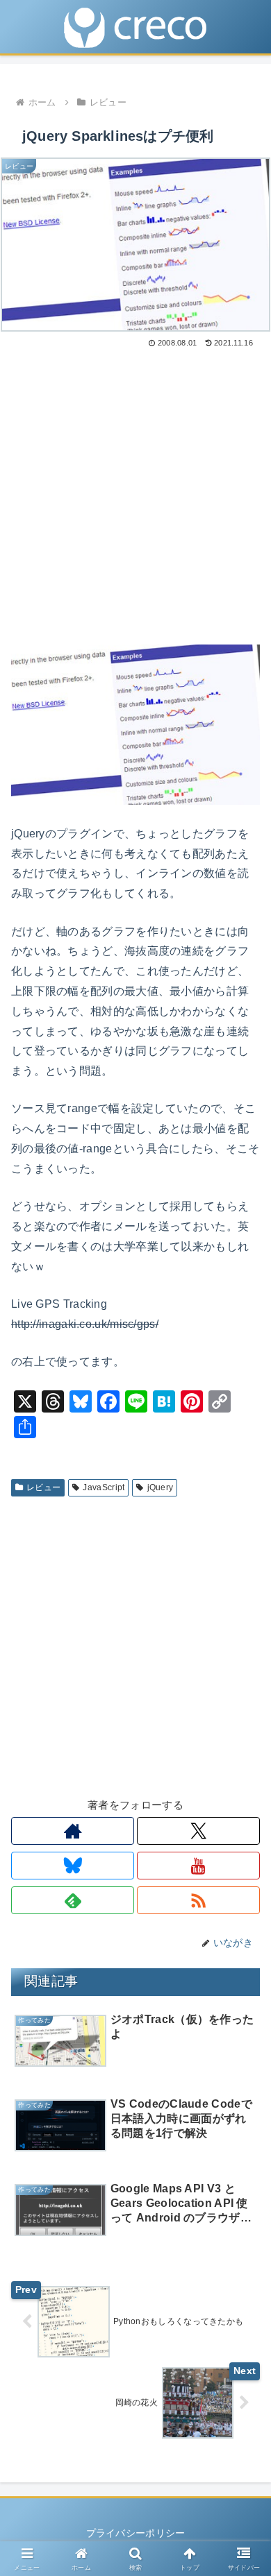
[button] (244, 1917)
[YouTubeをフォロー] (198, 1866)
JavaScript (104, 1487)
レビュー (43, 1487)
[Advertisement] (135, 493)
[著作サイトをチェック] (73, 1831)
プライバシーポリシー (136, 2533)
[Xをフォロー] (198, 1831)
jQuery (161, 1487)
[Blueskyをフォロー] (73, 1866)
